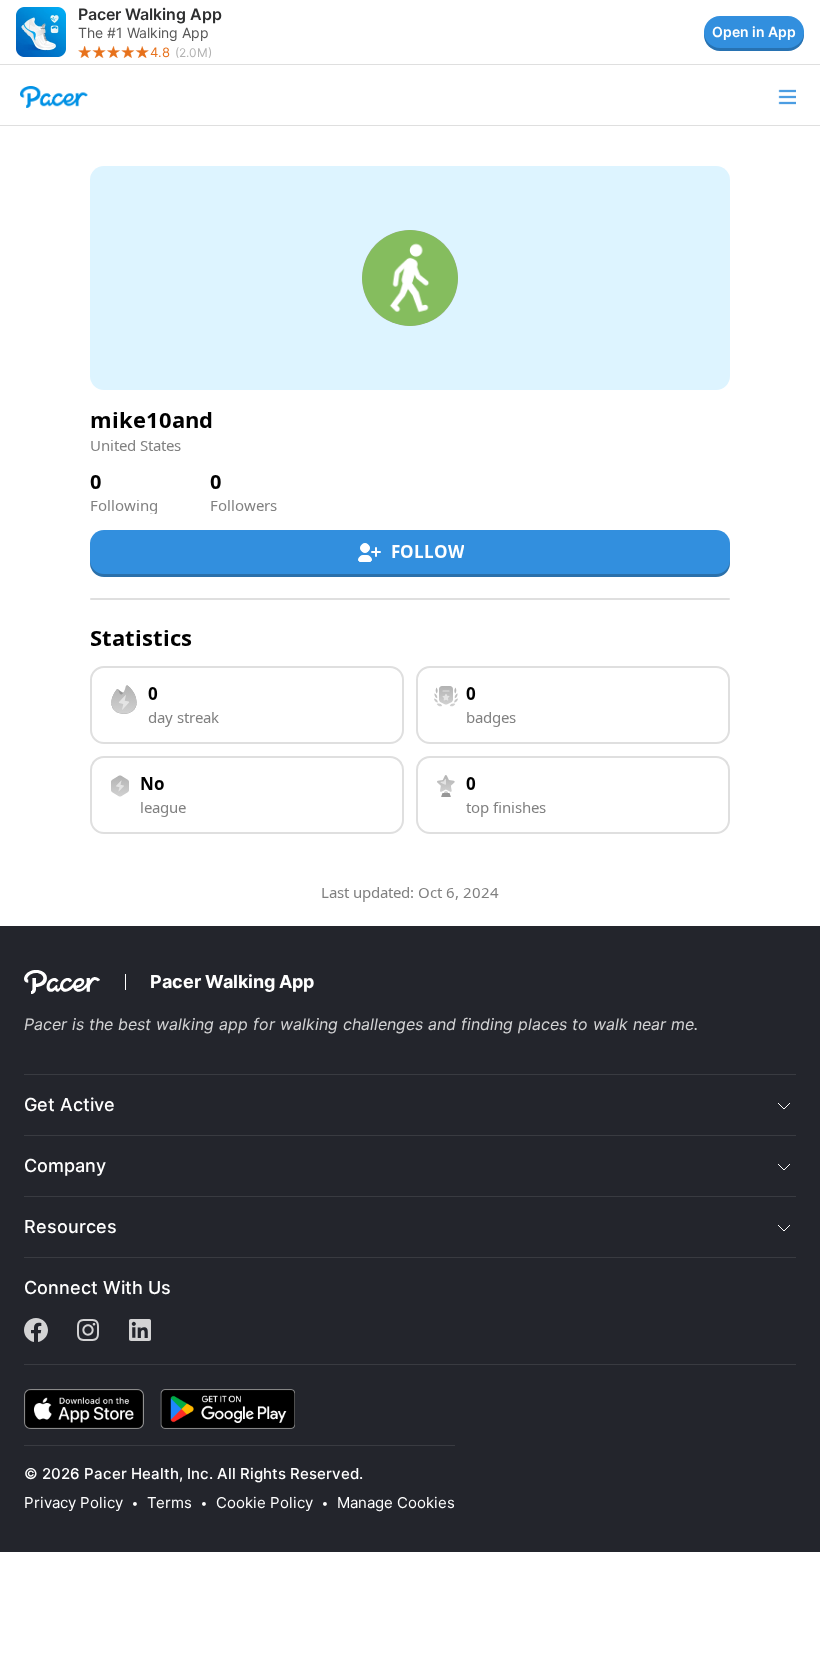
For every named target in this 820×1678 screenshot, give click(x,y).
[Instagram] (88, 1336)
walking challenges (351, 1024)
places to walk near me (606, 1024)
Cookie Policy (264, 1503)
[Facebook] (36, 1336)
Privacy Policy (73, 1503)
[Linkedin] (140, 1336)
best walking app (183, 1024)
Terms (169, 1503)
